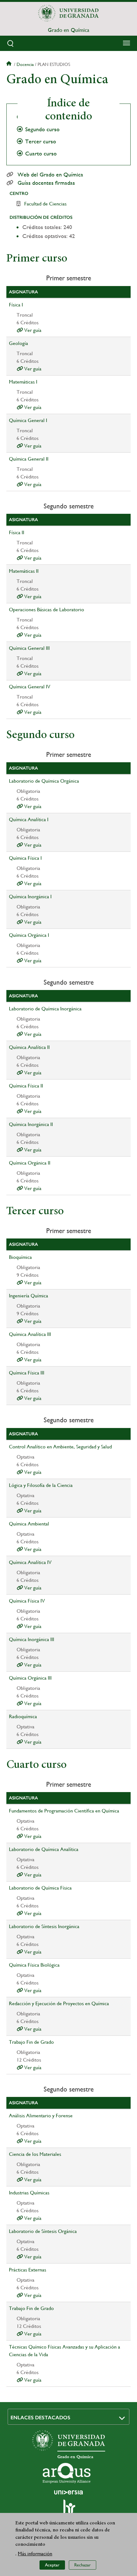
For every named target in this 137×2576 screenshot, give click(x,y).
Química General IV (30, 687)
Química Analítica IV (30, 1562)
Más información (35, 2554)
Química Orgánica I (29, 935)
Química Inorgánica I (30, 897)
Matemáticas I (23, 382)
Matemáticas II (24, 571)
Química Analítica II (29, 1047)
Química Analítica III (30, 1334)
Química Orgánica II (30, 1163)
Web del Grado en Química (50, 175)
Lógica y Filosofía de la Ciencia (41, 1485)
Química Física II (26, 1086)
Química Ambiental (29, 1524)
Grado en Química (68, 30)
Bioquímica (20, 1257)
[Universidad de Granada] (68, 13)
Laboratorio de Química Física (40, 1888)
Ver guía (32, 330)
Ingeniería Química (29, 1296)
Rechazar (83, 2565)
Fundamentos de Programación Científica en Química (64, 1811)
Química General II (29, 459)
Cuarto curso (41, 154)
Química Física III (27, 1373)
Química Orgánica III (30, 1678)
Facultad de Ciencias (45, 204)
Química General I (28, 420)
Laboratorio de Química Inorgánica (45, 1009)
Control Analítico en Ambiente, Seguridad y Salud (60, 1447)
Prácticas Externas (28, 2270)
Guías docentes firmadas (46, 183)
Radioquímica (23, 1716)
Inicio (10, 64)
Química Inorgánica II (31, 1124)
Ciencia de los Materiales (35, 2154)
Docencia (25, 64)
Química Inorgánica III (32, 1639)
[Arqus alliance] (67, 2473)
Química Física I (25, 858)
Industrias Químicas (29, 2193)
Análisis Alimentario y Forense (41, 2116)
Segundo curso (42, 129)
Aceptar (52, 2565)
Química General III (29, 648)
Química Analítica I (29, 819)
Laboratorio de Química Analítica (44, 1849)
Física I (16, 305)
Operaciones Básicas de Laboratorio (47, 610)
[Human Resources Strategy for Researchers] (68, 2509)
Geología (18, 343)
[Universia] (68, 2492)
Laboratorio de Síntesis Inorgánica (44, 1926)
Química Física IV (27, 1601)
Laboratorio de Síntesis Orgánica (43, 2231)
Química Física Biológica (34, 1965)
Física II (17, 532)
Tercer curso (41, 141)
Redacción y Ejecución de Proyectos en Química (59, 2003)
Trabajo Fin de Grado (31, 2042)
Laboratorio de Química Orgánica (44, 781)
